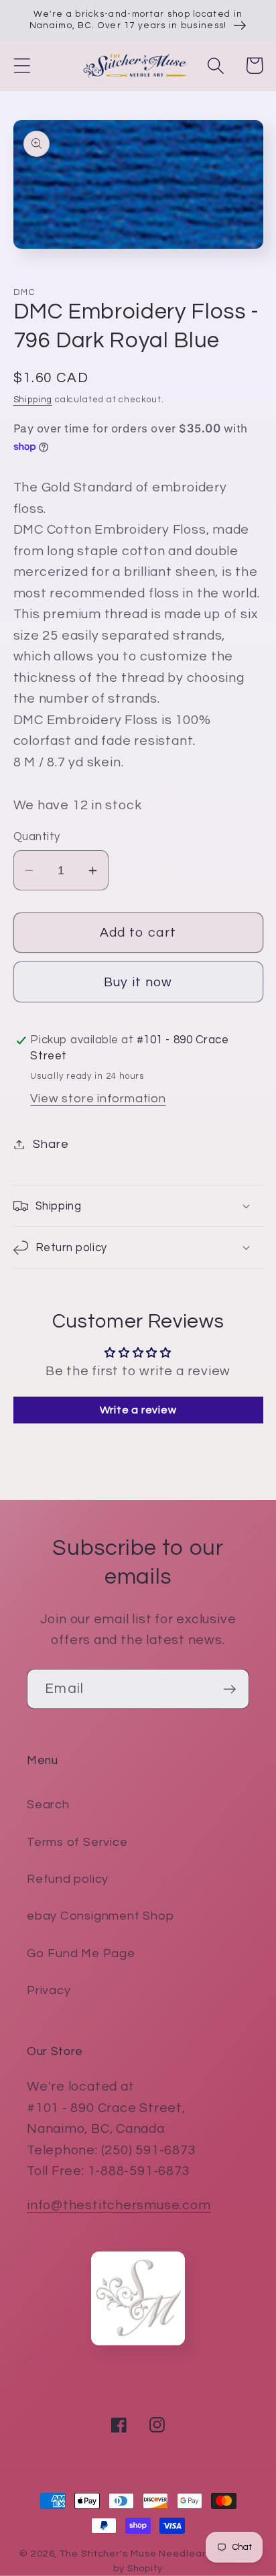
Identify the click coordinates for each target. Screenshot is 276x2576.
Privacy (49, 1990)
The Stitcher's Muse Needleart (135, 2554)
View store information (98, 1099)
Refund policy (68, 1879)
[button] (22, 65)
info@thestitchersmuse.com (119, 2205)
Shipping (33, 400)
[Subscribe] (229, 1689)
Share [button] (51, 1144)
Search (48, 1805)
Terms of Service (77, 1842)
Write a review (138, 1410)
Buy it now (138, 982)
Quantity (37, 837)
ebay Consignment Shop (100, 1916)
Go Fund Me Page (81, 1953)
